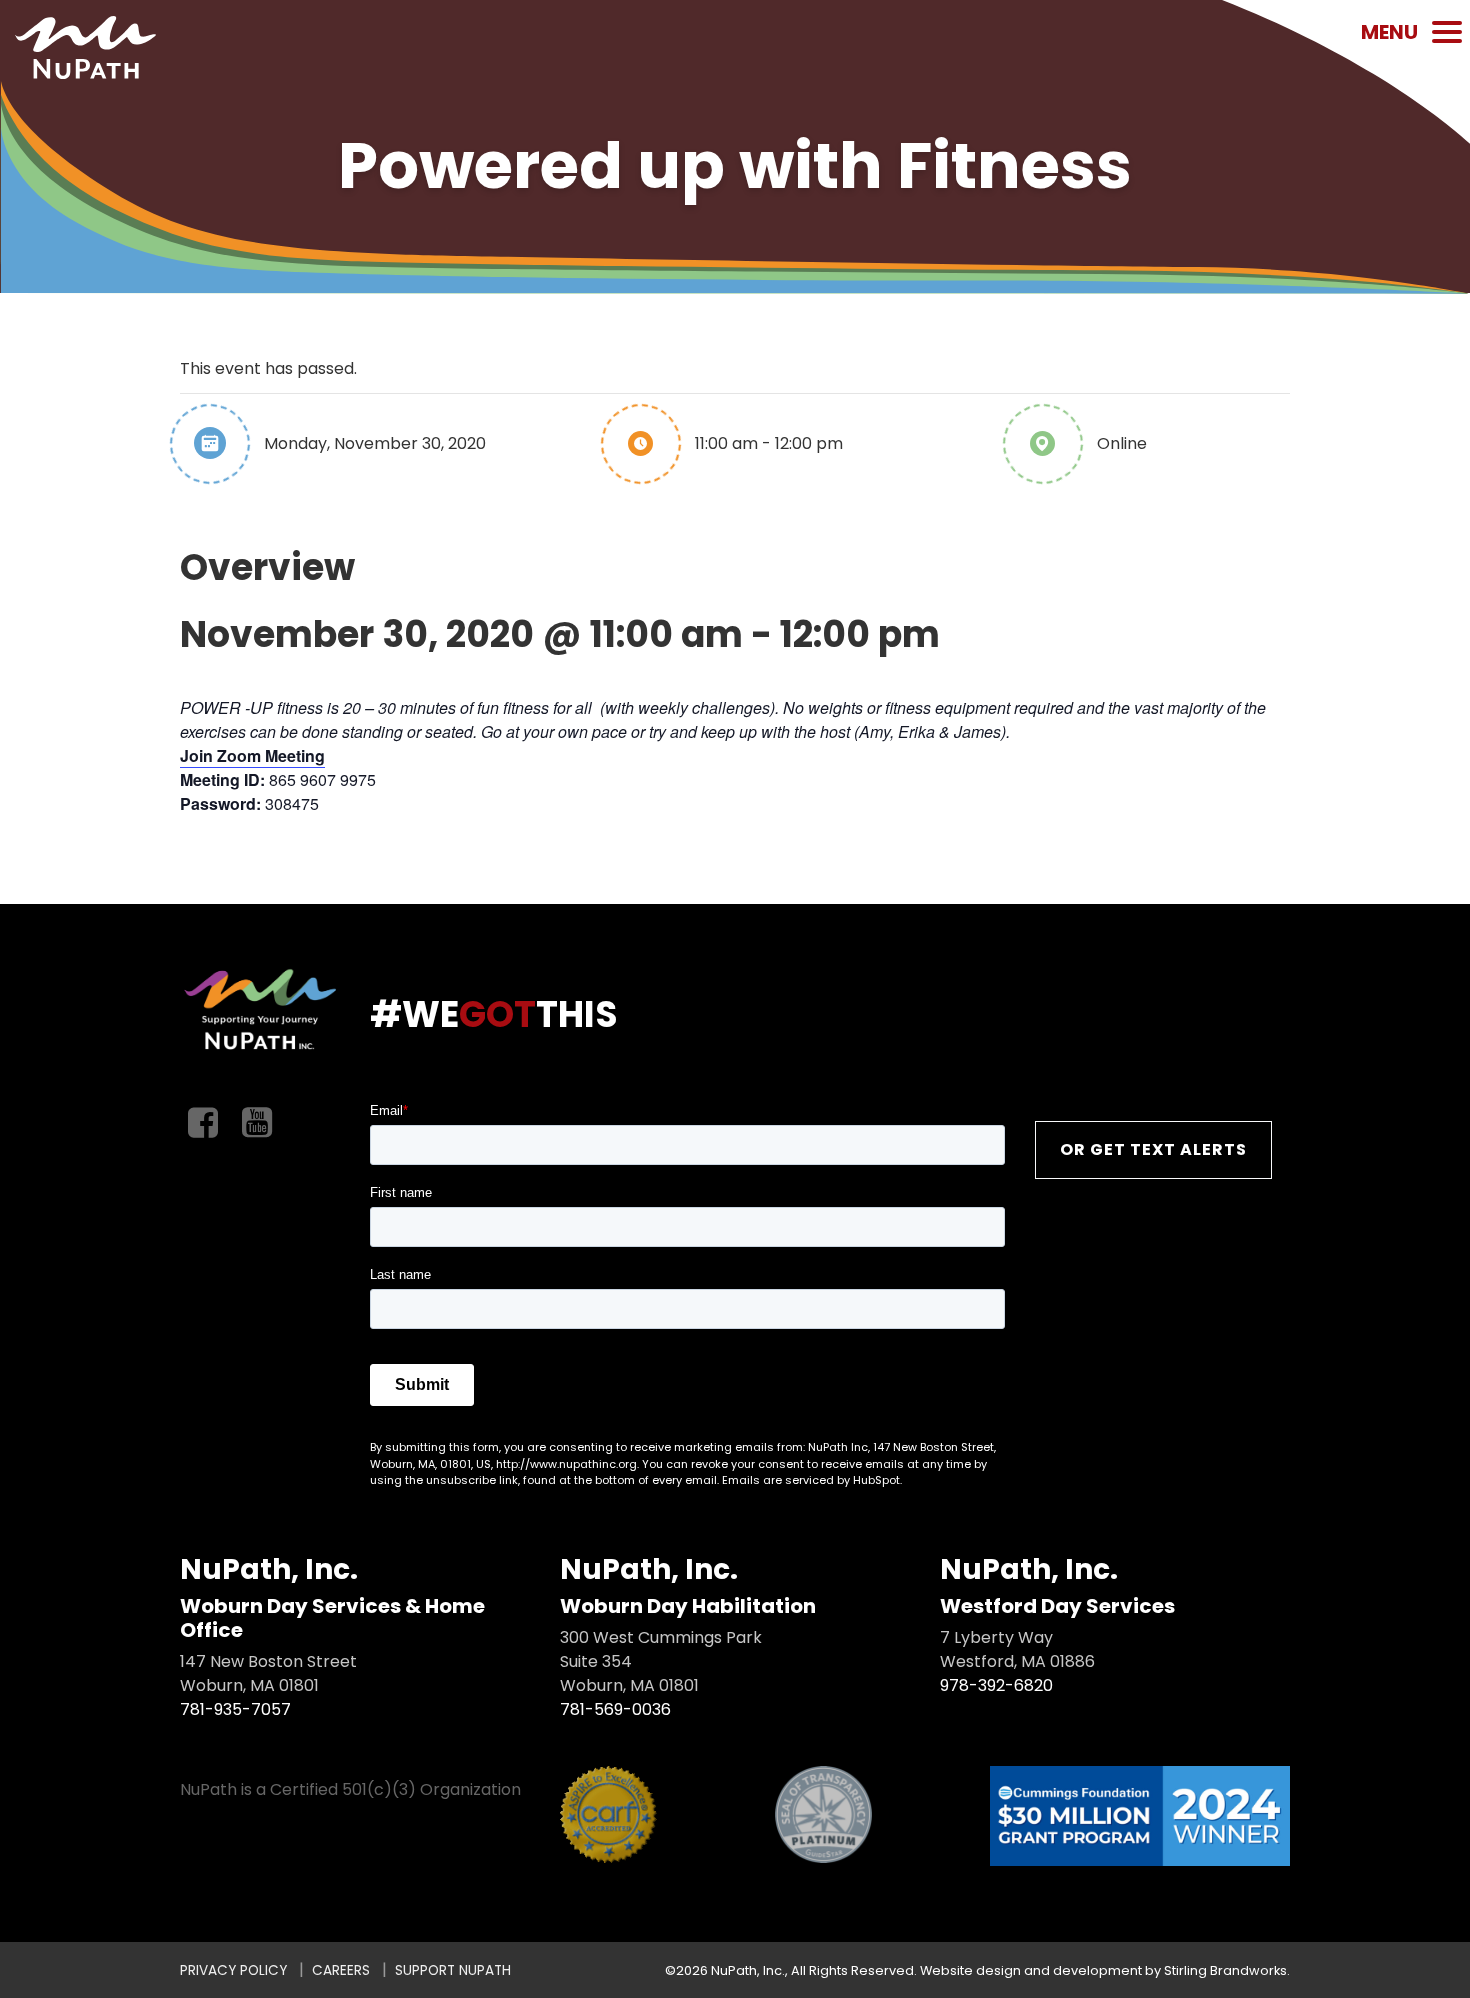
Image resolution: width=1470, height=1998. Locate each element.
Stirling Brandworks (1225, 1970)
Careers (341, 1970)
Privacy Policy (233, 1970)
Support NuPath (453, 1970)
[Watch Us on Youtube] (257, 1123)
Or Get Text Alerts (1153, 1149)
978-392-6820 (996, 1685)
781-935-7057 (235, 1709)
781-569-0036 (615, 1709)
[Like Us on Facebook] (203, 1123)
